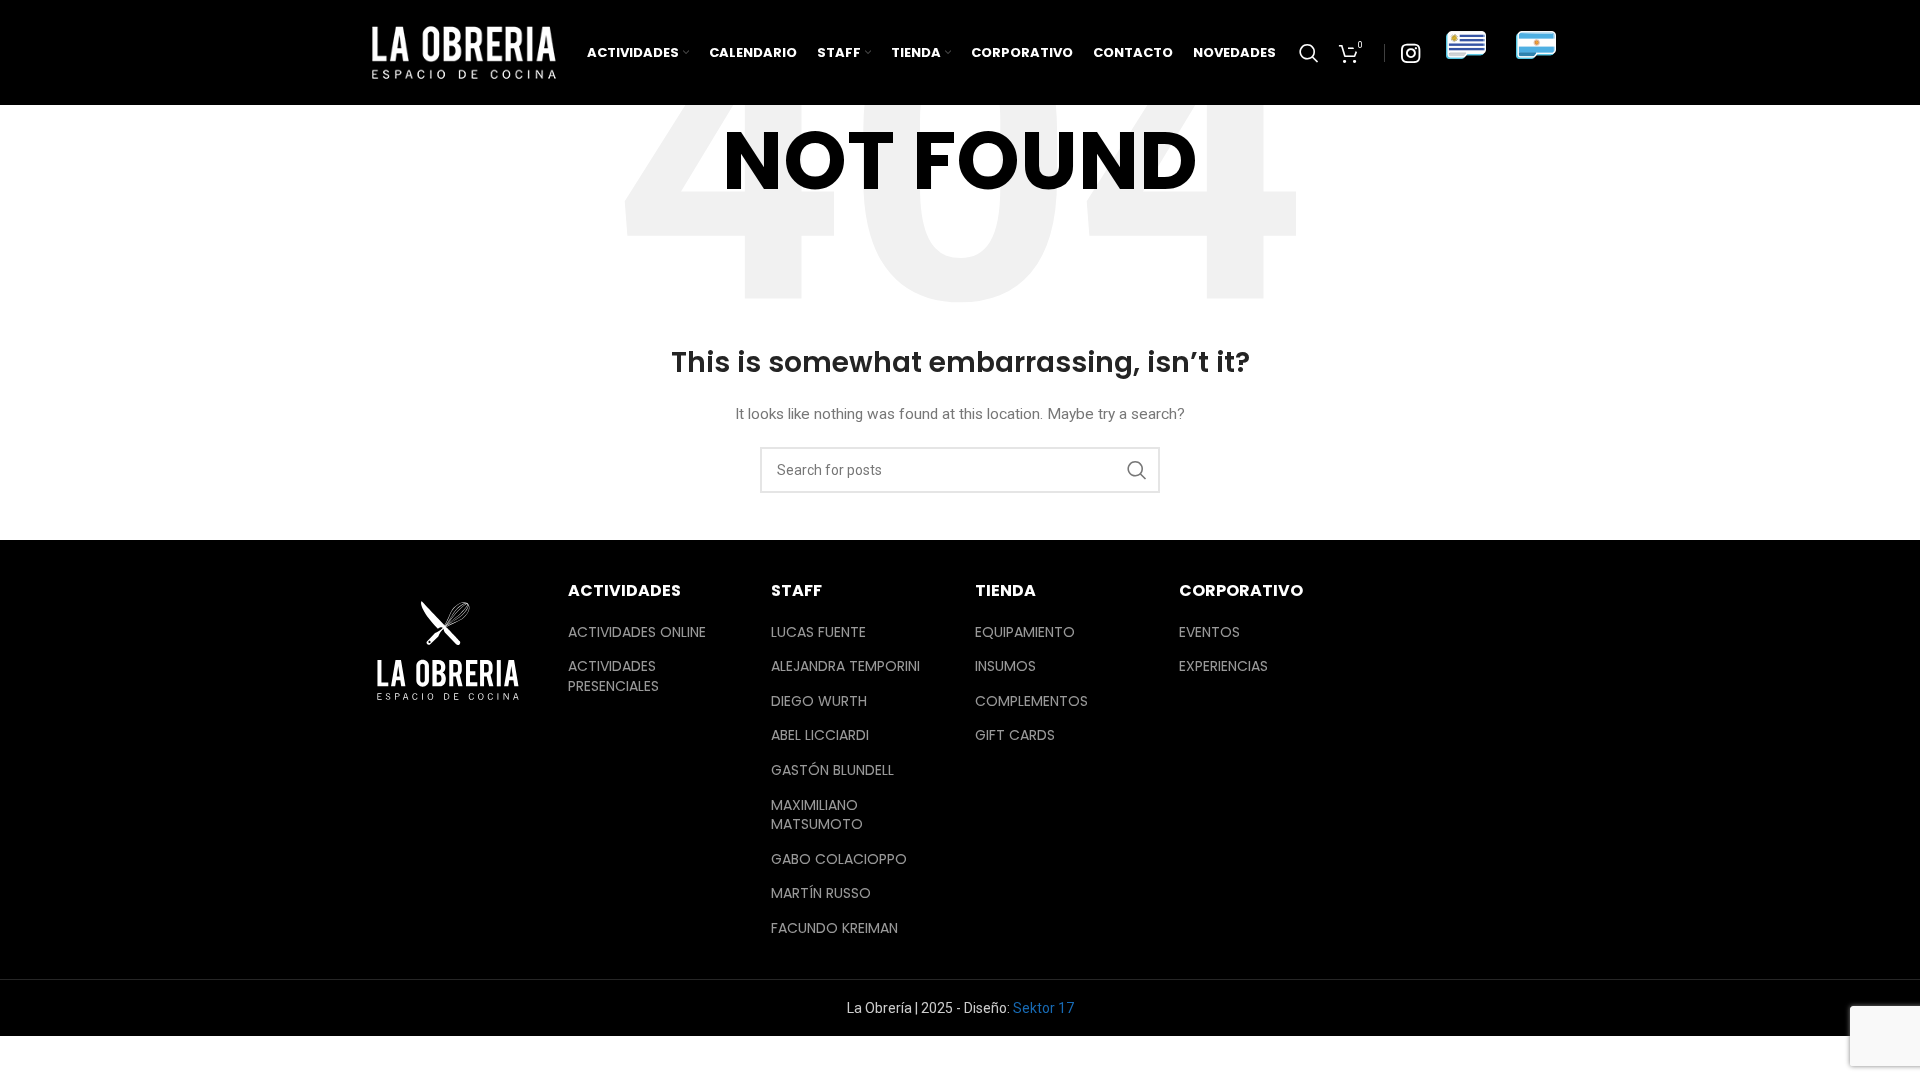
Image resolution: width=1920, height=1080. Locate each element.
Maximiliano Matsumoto (817, 815)
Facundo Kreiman (834, 928)
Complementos (1031, 701)
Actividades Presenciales (613, 676)
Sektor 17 (1043, 1008)
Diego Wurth (819, 701)
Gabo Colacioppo (839, 859)
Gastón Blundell (832, 770)
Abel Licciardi (820, 735)
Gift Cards (1015, 735)
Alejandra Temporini (845, 666)
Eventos (1209, 632)
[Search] (1309, 53)
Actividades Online (637, 632)
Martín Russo (821, 893)
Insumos (1005, 666)
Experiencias (1223, 666)
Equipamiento (1025, 632)
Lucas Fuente (818, 632)
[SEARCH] (1137, 470)
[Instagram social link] (1410, 53)
